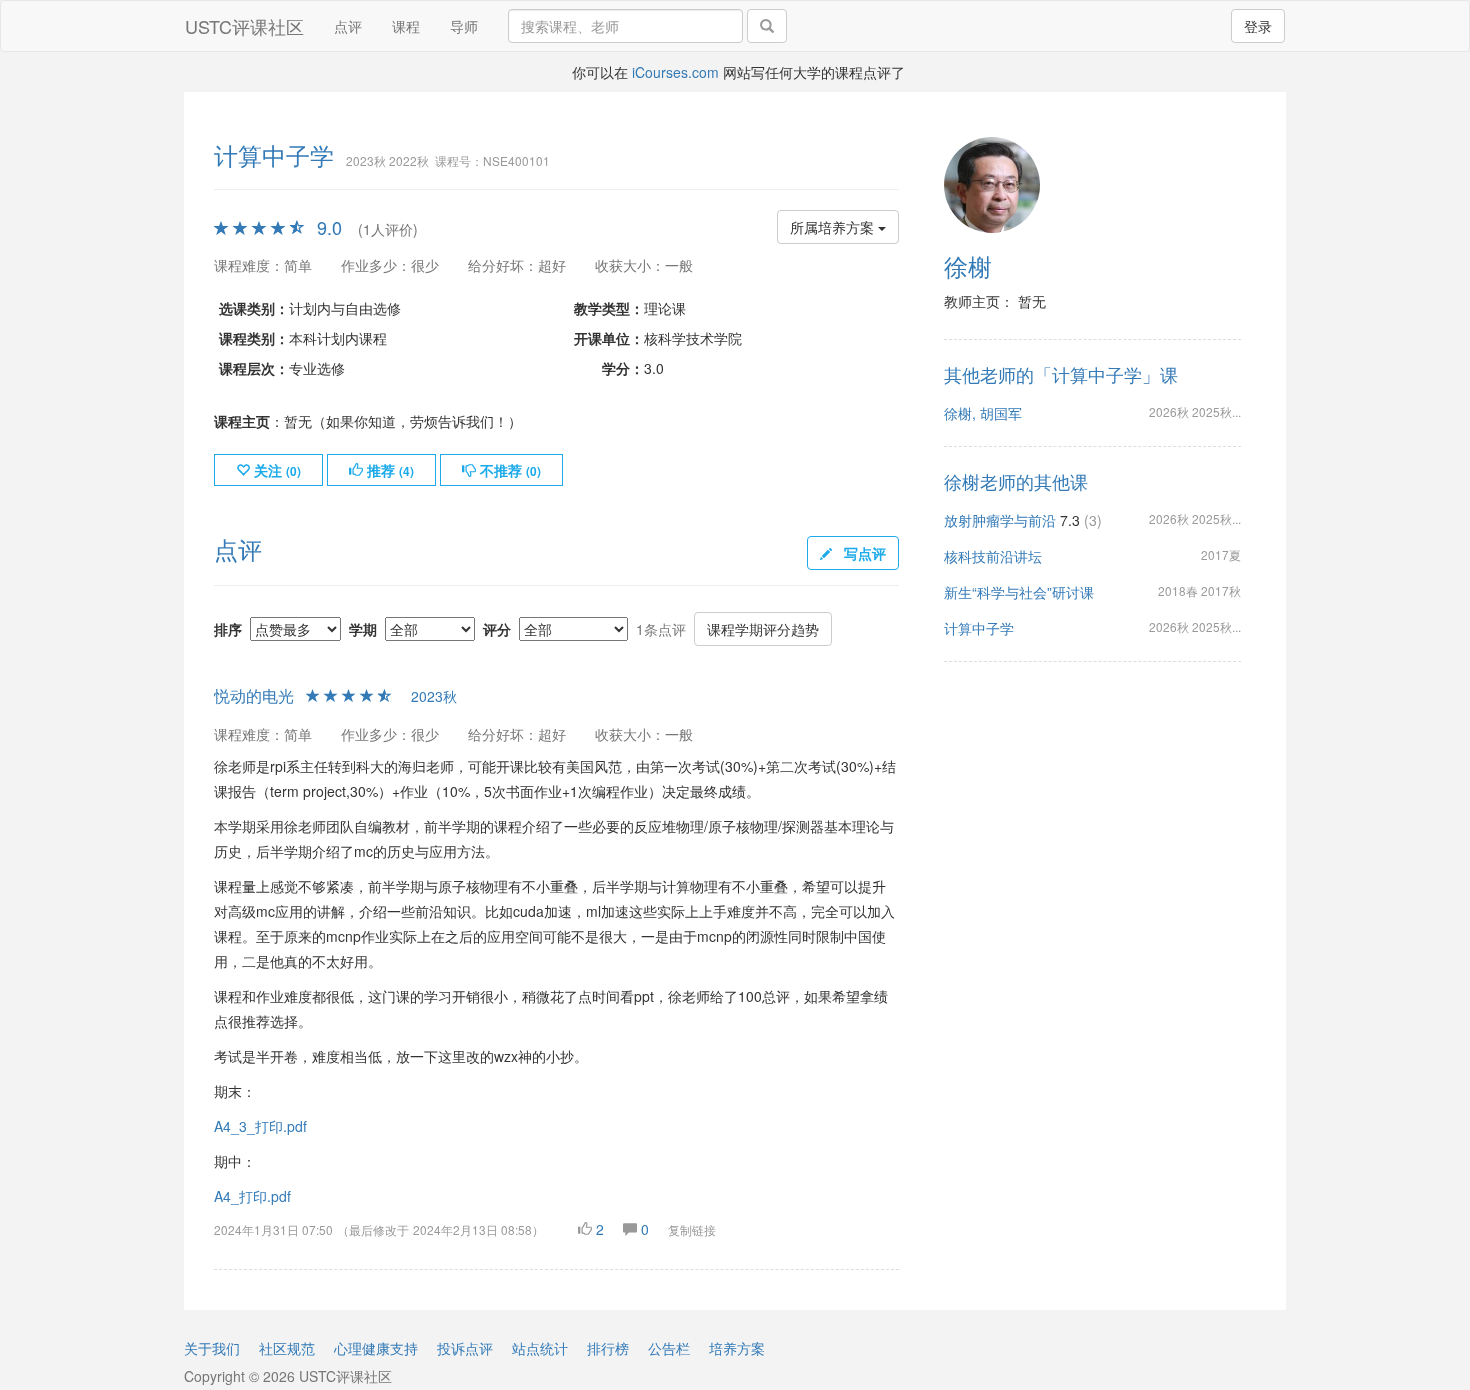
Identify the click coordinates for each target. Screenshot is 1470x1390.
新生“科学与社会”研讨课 (1019, 592)
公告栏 (669, 1348)
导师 (464, 26)
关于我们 (212, 1348)
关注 (275, 470)
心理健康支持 (376, 1348)
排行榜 (608, 1348)
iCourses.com (675, 72)
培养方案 (737, 1348)
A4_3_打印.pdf (260, 1126)
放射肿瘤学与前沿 (1000, 520)
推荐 (388, 470)
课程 (406, 26)
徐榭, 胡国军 (983, 413)
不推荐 (508, 470)
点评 (348, 26)
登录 (1258, 26)
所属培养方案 (834, 227)
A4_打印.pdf (252, 1196)
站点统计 (540, 1348)
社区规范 (287, 1348)
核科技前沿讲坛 (993, 556)
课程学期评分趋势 (763, 629)
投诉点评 (465, 1348)
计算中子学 (979, 628)
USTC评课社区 (244, 26)
